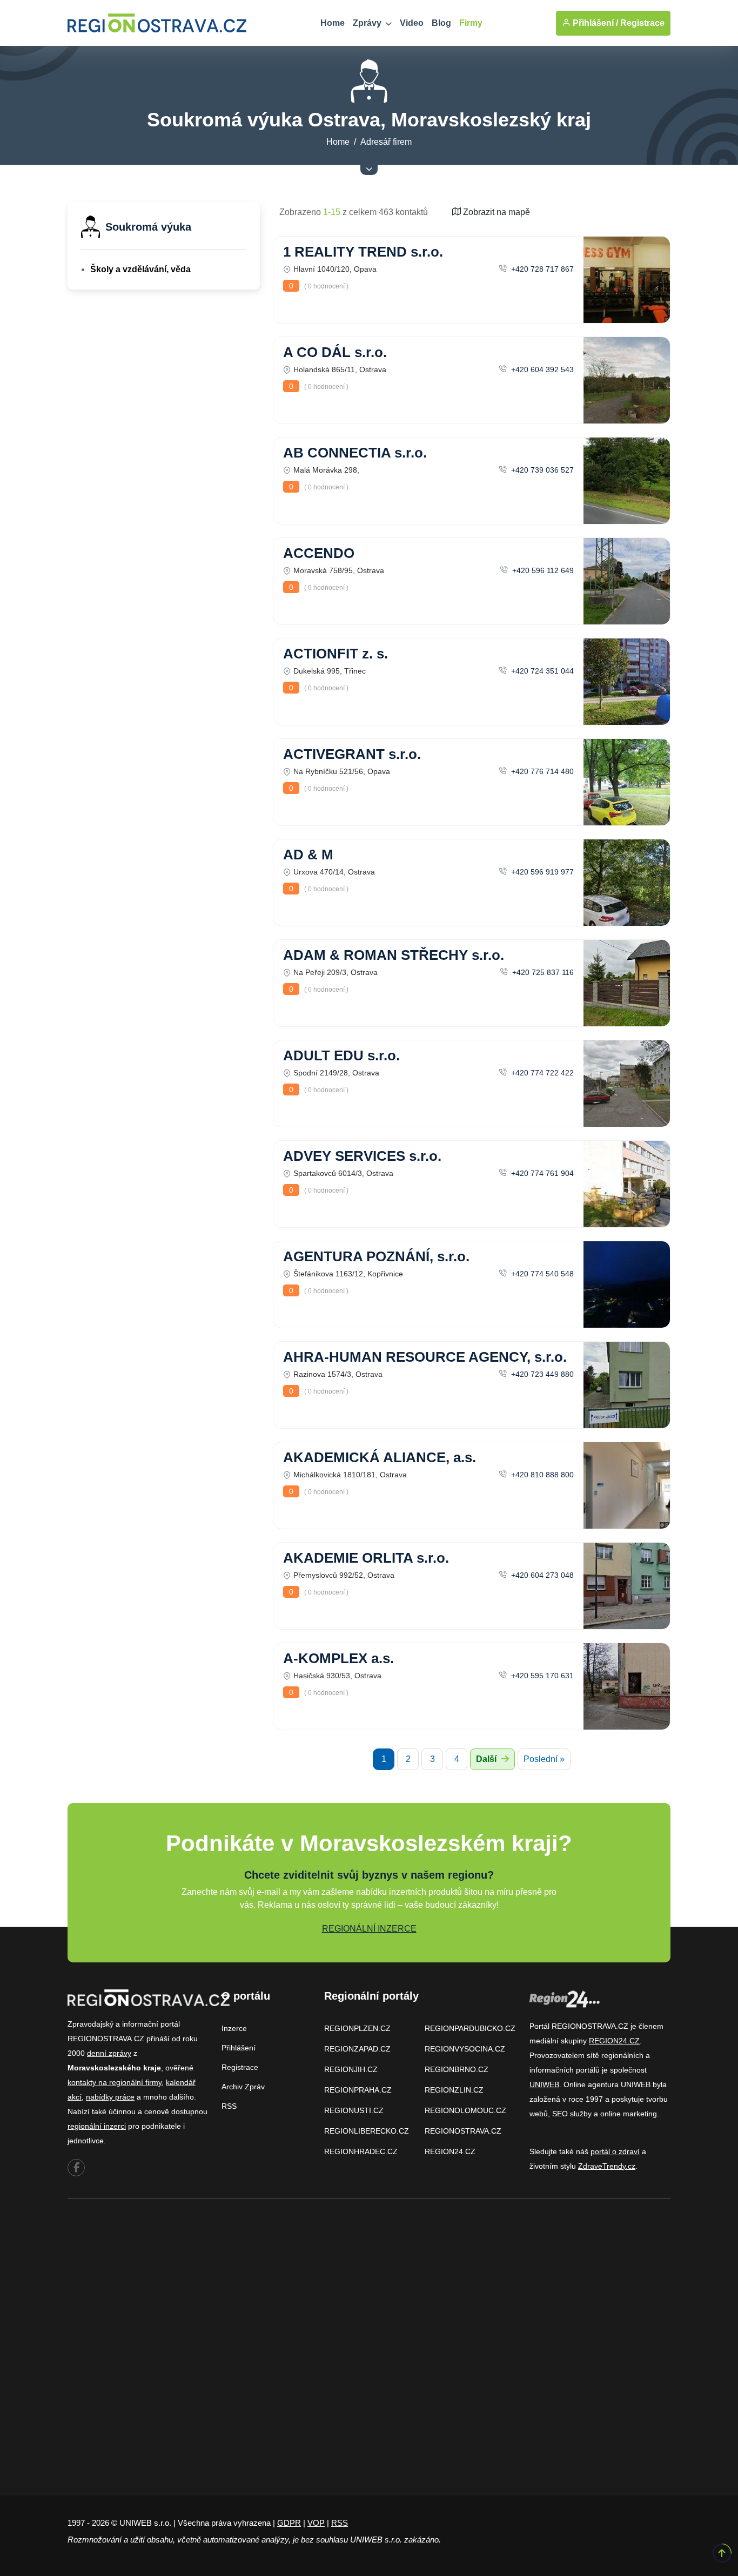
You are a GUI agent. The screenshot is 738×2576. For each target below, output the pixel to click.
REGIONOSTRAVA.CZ (463, 2131)
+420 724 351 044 (541, 671)
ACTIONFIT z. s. (336, 654)
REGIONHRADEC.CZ (361, 2151)
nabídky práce (110, 2097)
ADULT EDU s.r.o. (341, 1055)
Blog (441, 23)
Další (487, 1759)
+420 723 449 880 (541, 1374)
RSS (229, 2106)
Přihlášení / (594, 23)
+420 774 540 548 (541, 1274)
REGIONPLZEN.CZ (357, 2028)
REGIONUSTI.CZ (354, 2110)
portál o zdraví (615, 2151)
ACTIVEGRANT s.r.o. (352, 754)
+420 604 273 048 (541, 1575)
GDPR (289, 2523)
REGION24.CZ (450, 2151)
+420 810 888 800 (541, 1475)
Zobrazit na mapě (495, 212)
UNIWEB (544, 2084)
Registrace (642, 23)
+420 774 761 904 (541, 1173)
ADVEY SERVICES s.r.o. (362, 1156)
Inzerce (234, 2028)
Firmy (471, 23)
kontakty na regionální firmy (115, 2082)
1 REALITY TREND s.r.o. (363, 252)
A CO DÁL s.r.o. (335, 352)
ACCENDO (319, 553)
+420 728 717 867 (541, 269)
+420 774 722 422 (541, 1073)
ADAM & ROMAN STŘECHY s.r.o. (394, 955)
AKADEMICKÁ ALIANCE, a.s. (380, 1457)
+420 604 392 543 (541, 369)
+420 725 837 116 (542, 972)
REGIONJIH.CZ (351, 2069)
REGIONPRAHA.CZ (358, 2090)
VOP (316, 2523)
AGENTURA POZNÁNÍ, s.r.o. (376, 1256)
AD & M (308, 855)
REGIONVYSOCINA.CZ (465, 2049)
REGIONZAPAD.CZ (357, 2049)
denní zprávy (109, 2053)
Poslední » (544, 1759)
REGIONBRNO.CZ (457, 2069)
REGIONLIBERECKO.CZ (367, 2131)
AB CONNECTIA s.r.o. (355, 453)
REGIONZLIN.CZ (454, 2090)
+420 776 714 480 (541, 771)
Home (333, 23)
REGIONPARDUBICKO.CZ (470, 2028)
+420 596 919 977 (541, 872)
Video (412, 23)
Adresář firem (386, 142)
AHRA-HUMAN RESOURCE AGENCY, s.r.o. (425, 1357)
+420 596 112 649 (542, 570)
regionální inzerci (97, 2126)
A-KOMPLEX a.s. (338, 1658)
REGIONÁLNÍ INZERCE (369, 1929)
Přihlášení (239, 2048)
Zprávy (368, 23)
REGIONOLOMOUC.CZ (465, 2110)
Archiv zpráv (243, 2087)
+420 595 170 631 (541, 1676)
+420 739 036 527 (541, 470)
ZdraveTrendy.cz (607, 2166)
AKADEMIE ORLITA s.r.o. (366, 1558)
